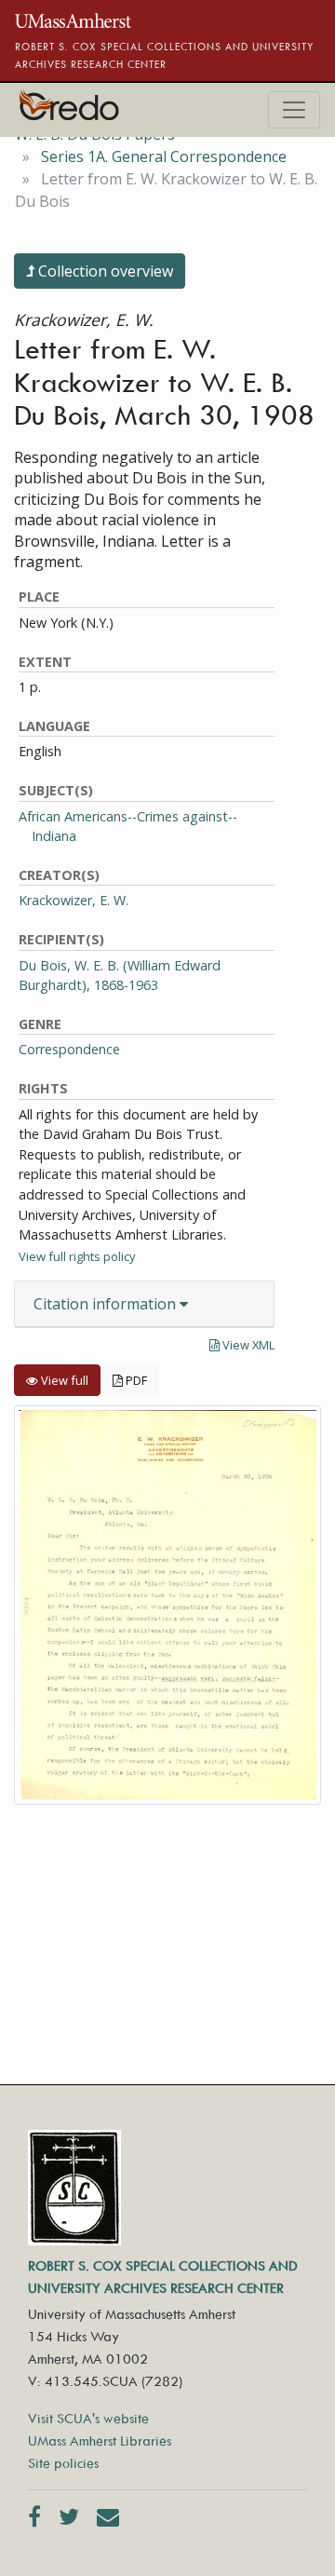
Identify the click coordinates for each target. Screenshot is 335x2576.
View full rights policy (77, 1256)
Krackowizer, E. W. (74, 900)
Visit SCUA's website (88, 2418)
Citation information (107, 1304)
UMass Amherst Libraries (100, 2440)
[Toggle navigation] (294, 110)
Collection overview (104, 271)
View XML (247, 1345)
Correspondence (69, 1049)
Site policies (63, 2463)
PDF (135, 1380)
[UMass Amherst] (73, 19)
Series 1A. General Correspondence (164, 156)
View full (63, 1380)
